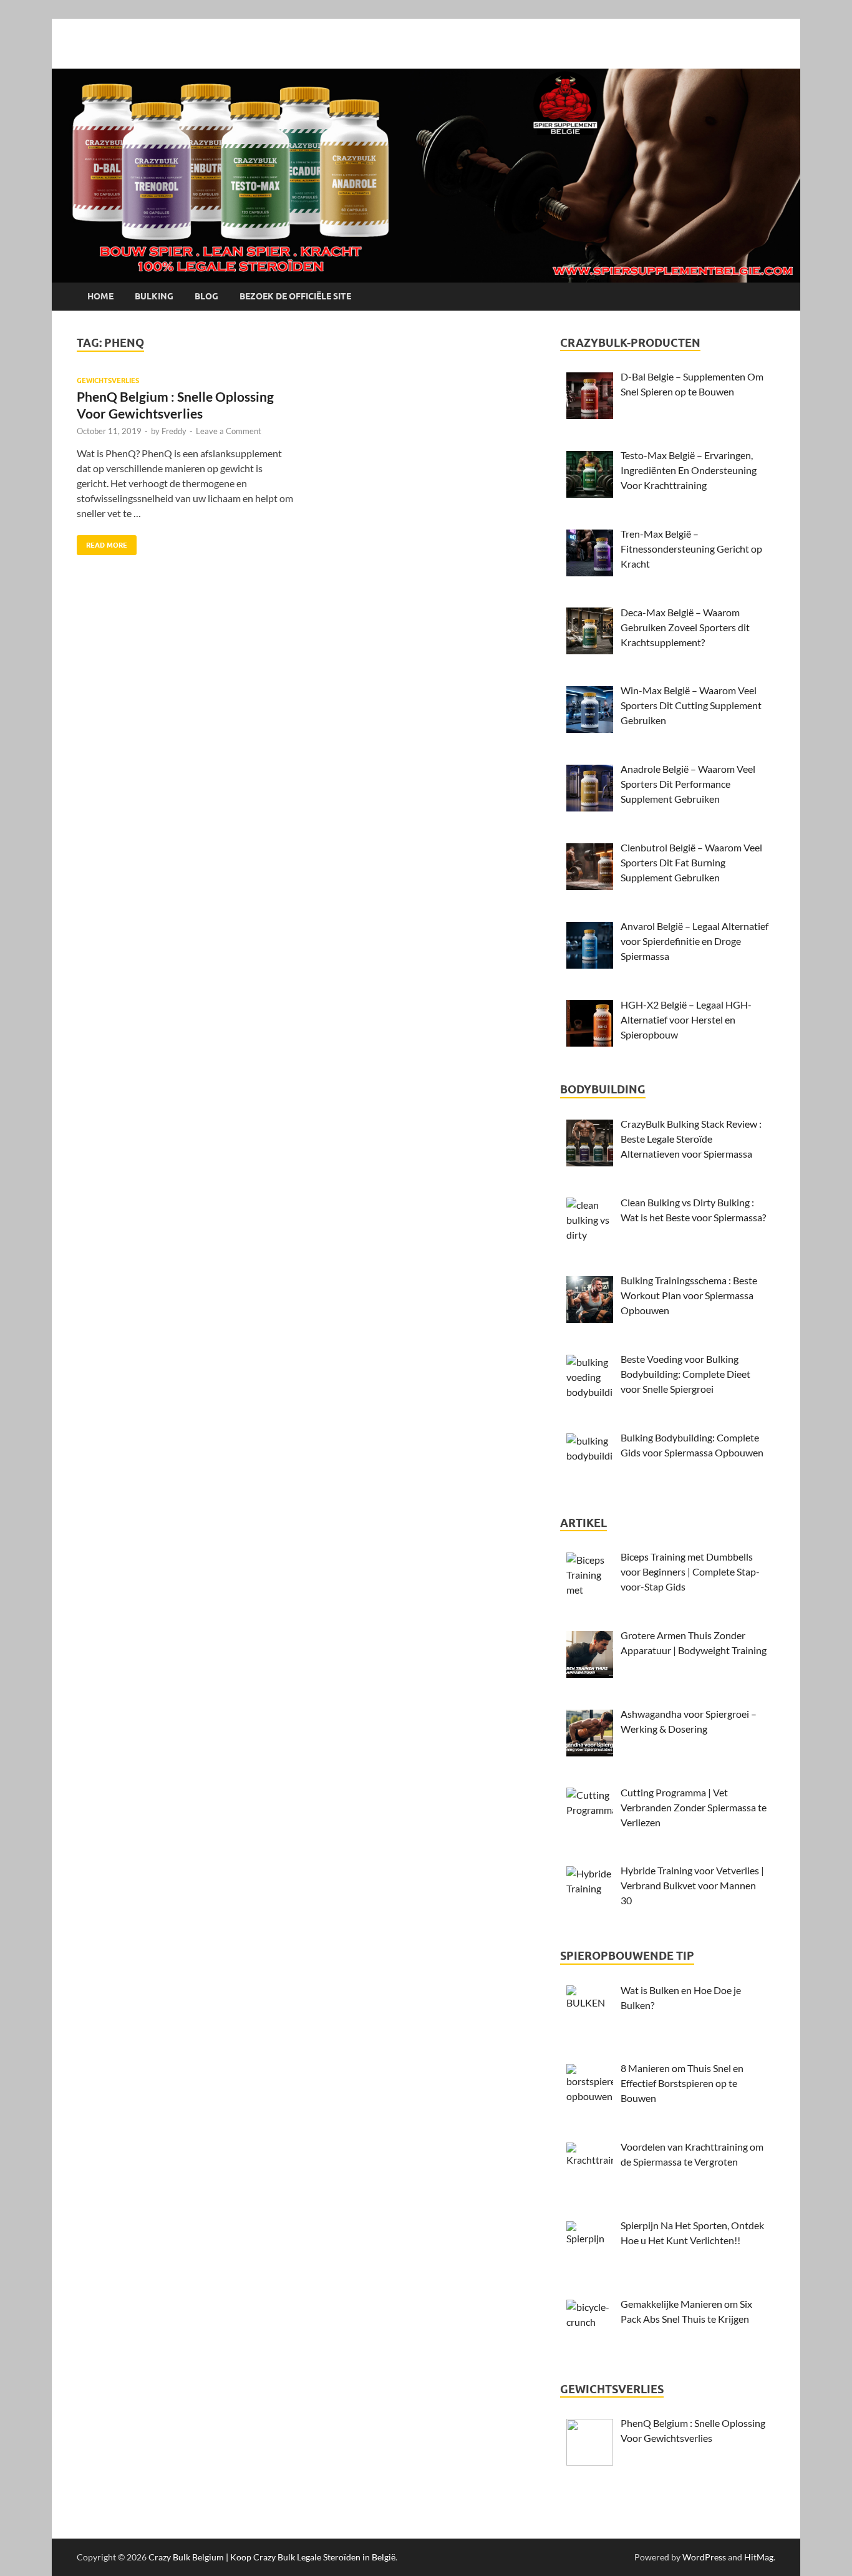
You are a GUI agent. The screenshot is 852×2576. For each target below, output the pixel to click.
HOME (100, 296)
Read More (102, 542)
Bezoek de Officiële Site (295, 296)
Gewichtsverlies (108, 380)
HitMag (759, 2557)
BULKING (154, 296)
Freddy (174, 431)
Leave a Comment (229, 431)
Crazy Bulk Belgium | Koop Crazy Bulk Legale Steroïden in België (272, 2557)
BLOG (206, 296)
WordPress (704, 2557)
